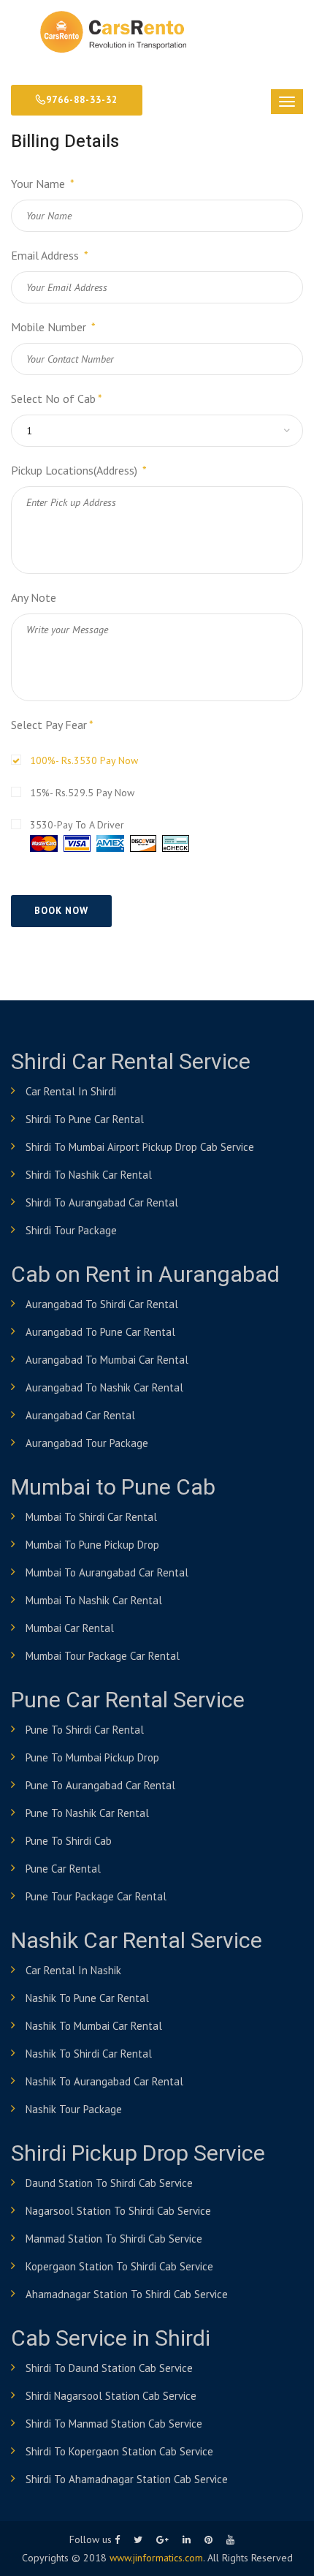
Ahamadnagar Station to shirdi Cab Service (127, 2294)
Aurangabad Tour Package (87, 1443)
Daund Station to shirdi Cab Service (109, 2183)
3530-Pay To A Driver (77, 825)
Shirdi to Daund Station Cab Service (109, 2368)
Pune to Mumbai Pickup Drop (92, 1757)
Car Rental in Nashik (73, 1970)
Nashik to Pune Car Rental (87, 1998)
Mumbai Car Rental (70, 1628)
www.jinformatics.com (156, 2558)
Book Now (61, 911)
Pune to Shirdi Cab (69, 1841)
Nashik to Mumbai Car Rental (94, 2026)
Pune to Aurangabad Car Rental (100, 1785)
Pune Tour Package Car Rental (96, 1896)
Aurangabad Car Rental (80, 1415)
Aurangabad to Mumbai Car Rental (107, 1360)
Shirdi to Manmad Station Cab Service (114, 2424)
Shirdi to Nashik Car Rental (89, 1175)
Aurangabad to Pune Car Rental (100, 1332)
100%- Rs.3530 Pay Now (84, 760)
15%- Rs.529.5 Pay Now (82, 793)
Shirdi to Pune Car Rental (85, 1119)
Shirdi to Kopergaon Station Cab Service (119, 2451)
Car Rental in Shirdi (71, 1091)
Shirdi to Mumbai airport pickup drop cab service (140, 1147)
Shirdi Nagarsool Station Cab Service (111, 2396)
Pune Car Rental (63, 1869)
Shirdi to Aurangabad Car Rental (102, 1202)
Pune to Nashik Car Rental (87, 1813)
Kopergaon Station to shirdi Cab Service (119, 2266)
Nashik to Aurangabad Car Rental (104, 2081)
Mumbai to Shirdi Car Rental (91, 1517)
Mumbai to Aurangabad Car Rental (107, 1572)
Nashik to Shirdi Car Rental (89, 2054)
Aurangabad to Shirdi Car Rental (102, 1304)
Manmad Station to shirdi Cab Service (114, 2239)
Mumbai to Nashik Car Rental (94, 1600)
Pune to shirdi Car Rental (85, 1730)
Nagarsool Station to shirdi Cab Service (118, 2211)
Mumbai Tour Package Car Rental (103, 1656)
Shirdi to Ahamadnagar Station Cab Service (127, 2479)
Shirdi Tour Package (71, 1230)
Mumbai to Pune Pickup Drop (92, 1545)
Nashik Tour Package (74, 2109)
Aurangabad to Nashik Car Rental (104, 1387)
